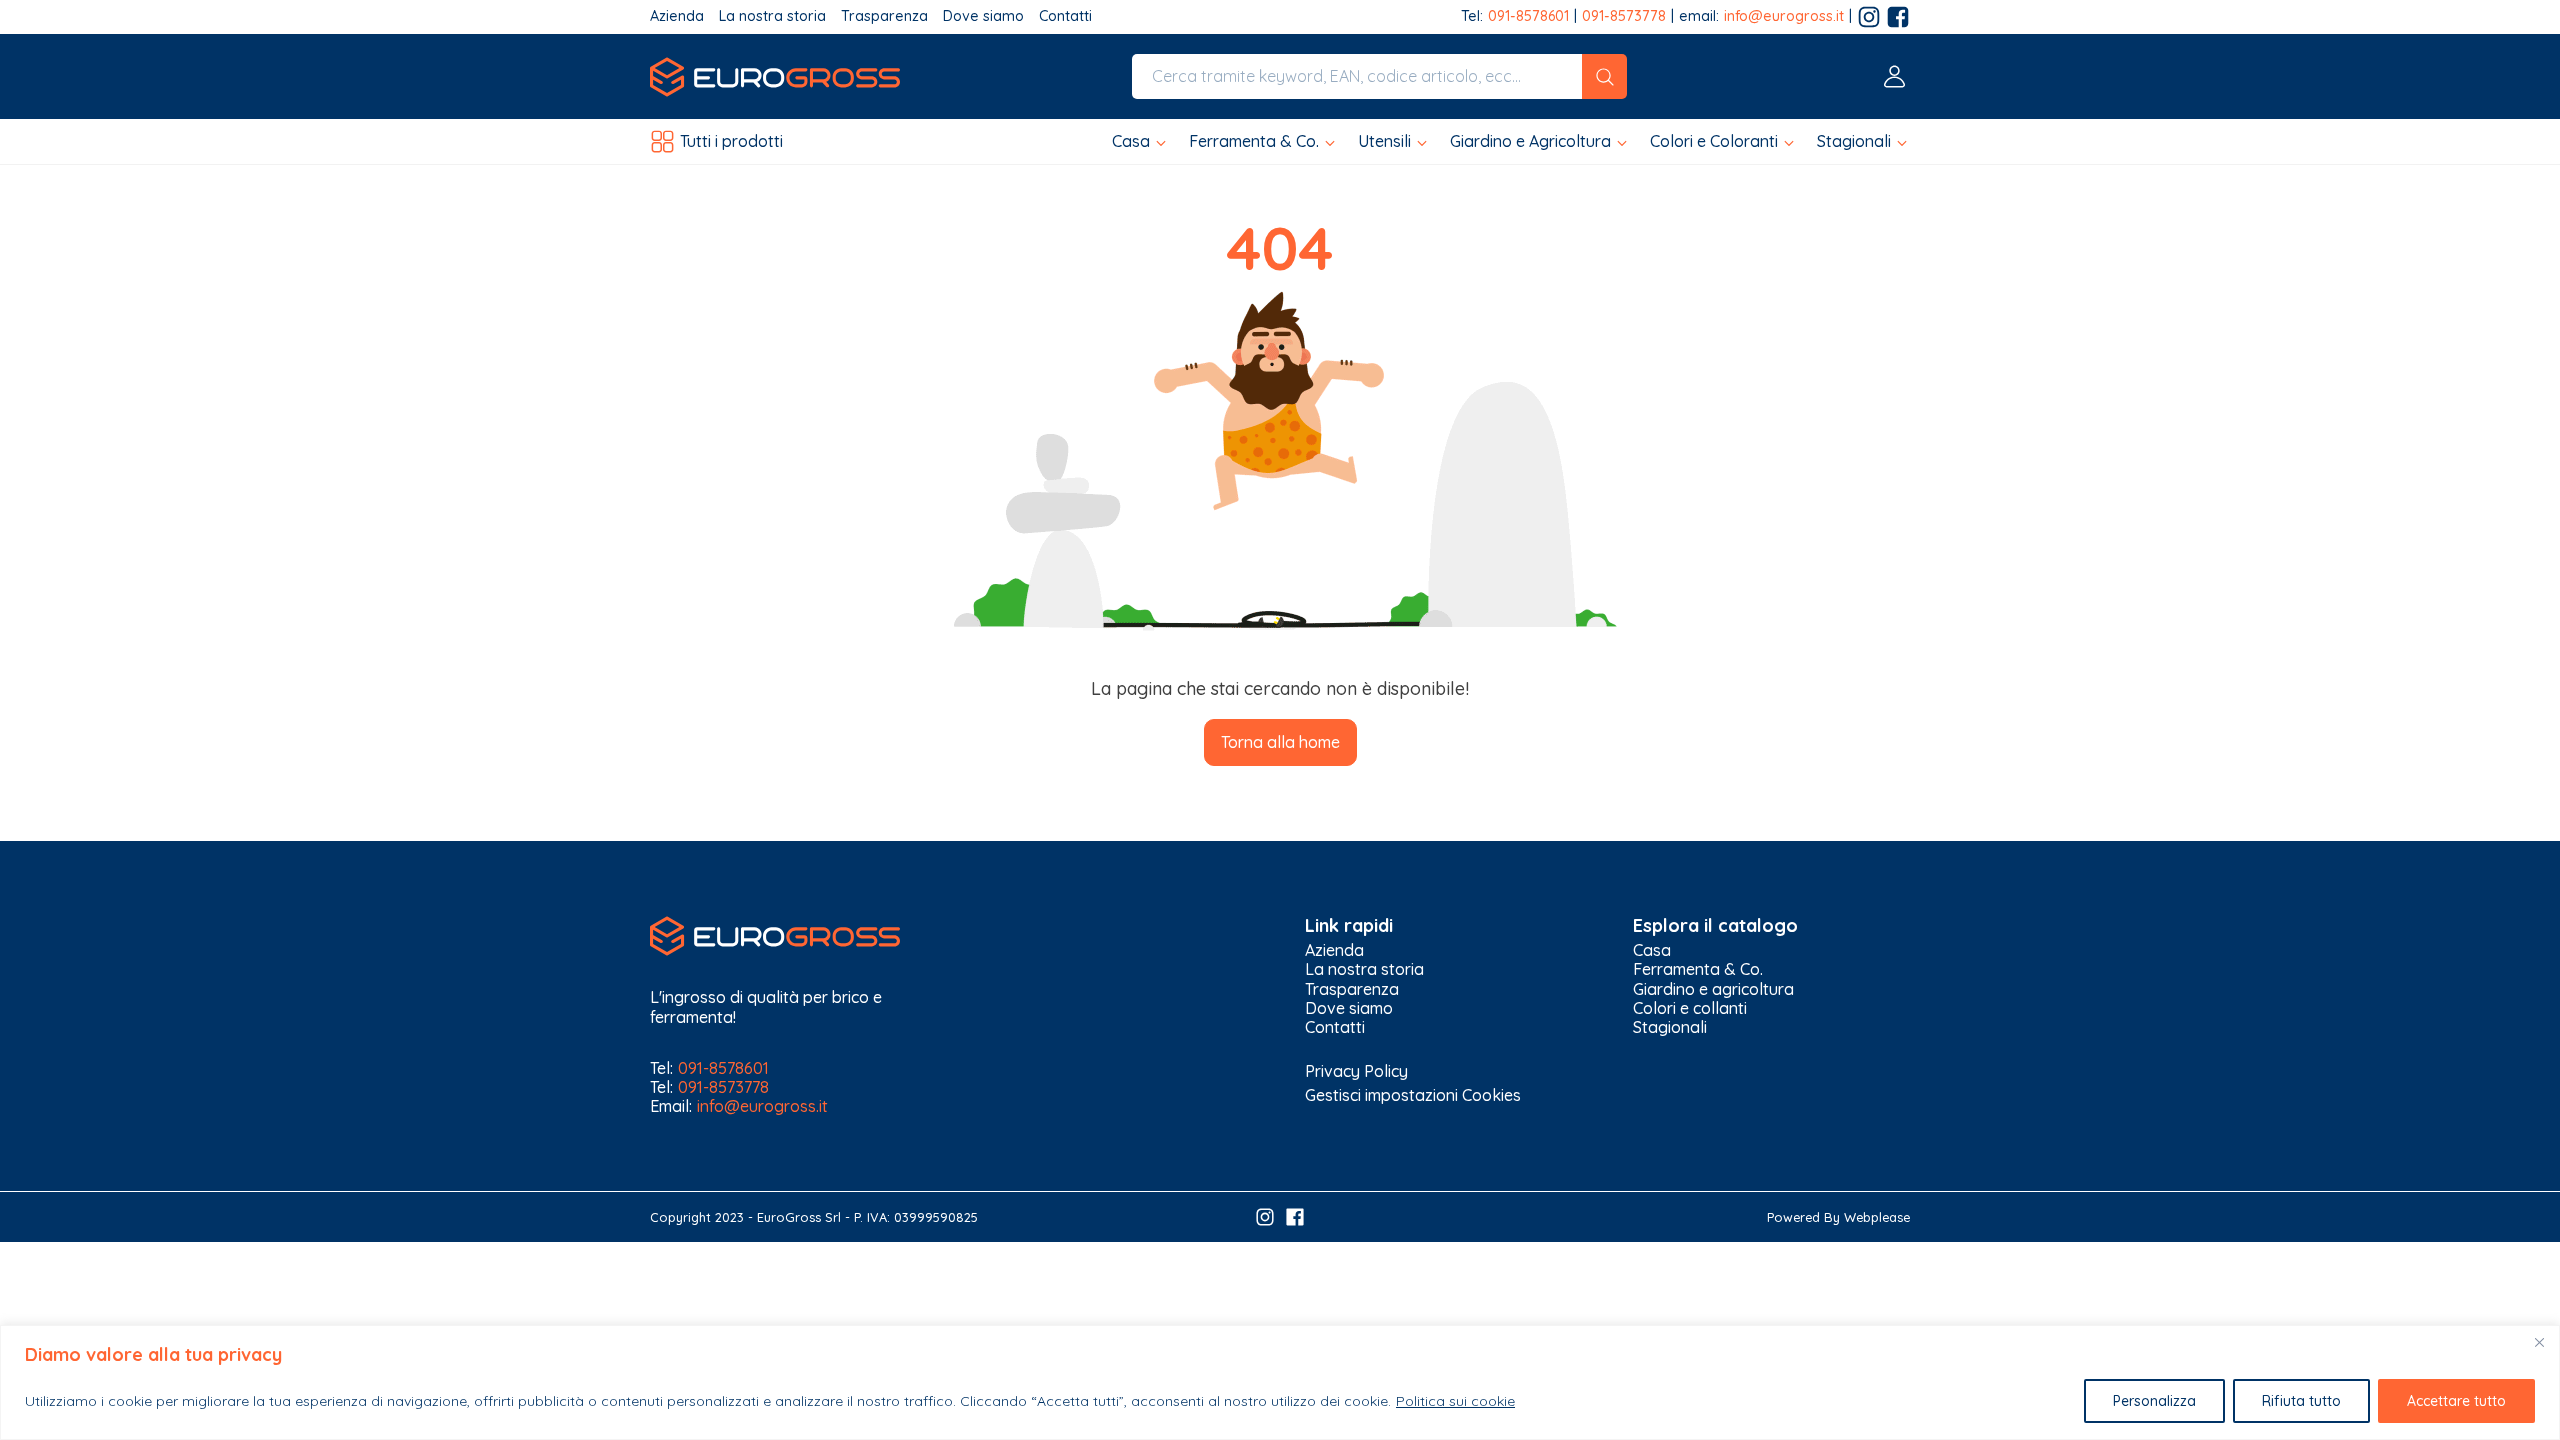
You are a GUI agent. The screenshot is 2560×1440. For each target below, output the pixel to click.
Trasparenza (884, 16)
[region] (1280, 1382)
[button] (1140, 141)
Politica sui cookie (1455, 1401)
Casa (1652, 950)
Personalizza (2154, 1401)
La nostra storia (772, 16)
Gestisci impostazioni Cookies (1413, 1095)
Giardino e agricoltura (1713, 989)
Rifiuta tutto (2301, 1401)
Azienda (677, 16)
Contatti (1065, 16)
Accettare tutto (2456, 1401)
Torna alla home (1280, 742)
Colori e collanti (1690, 1008)
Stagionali (1670, 1027)
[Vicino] (2539, 1342)
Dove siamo (983, 16)
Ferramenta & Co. (1698, 969)
